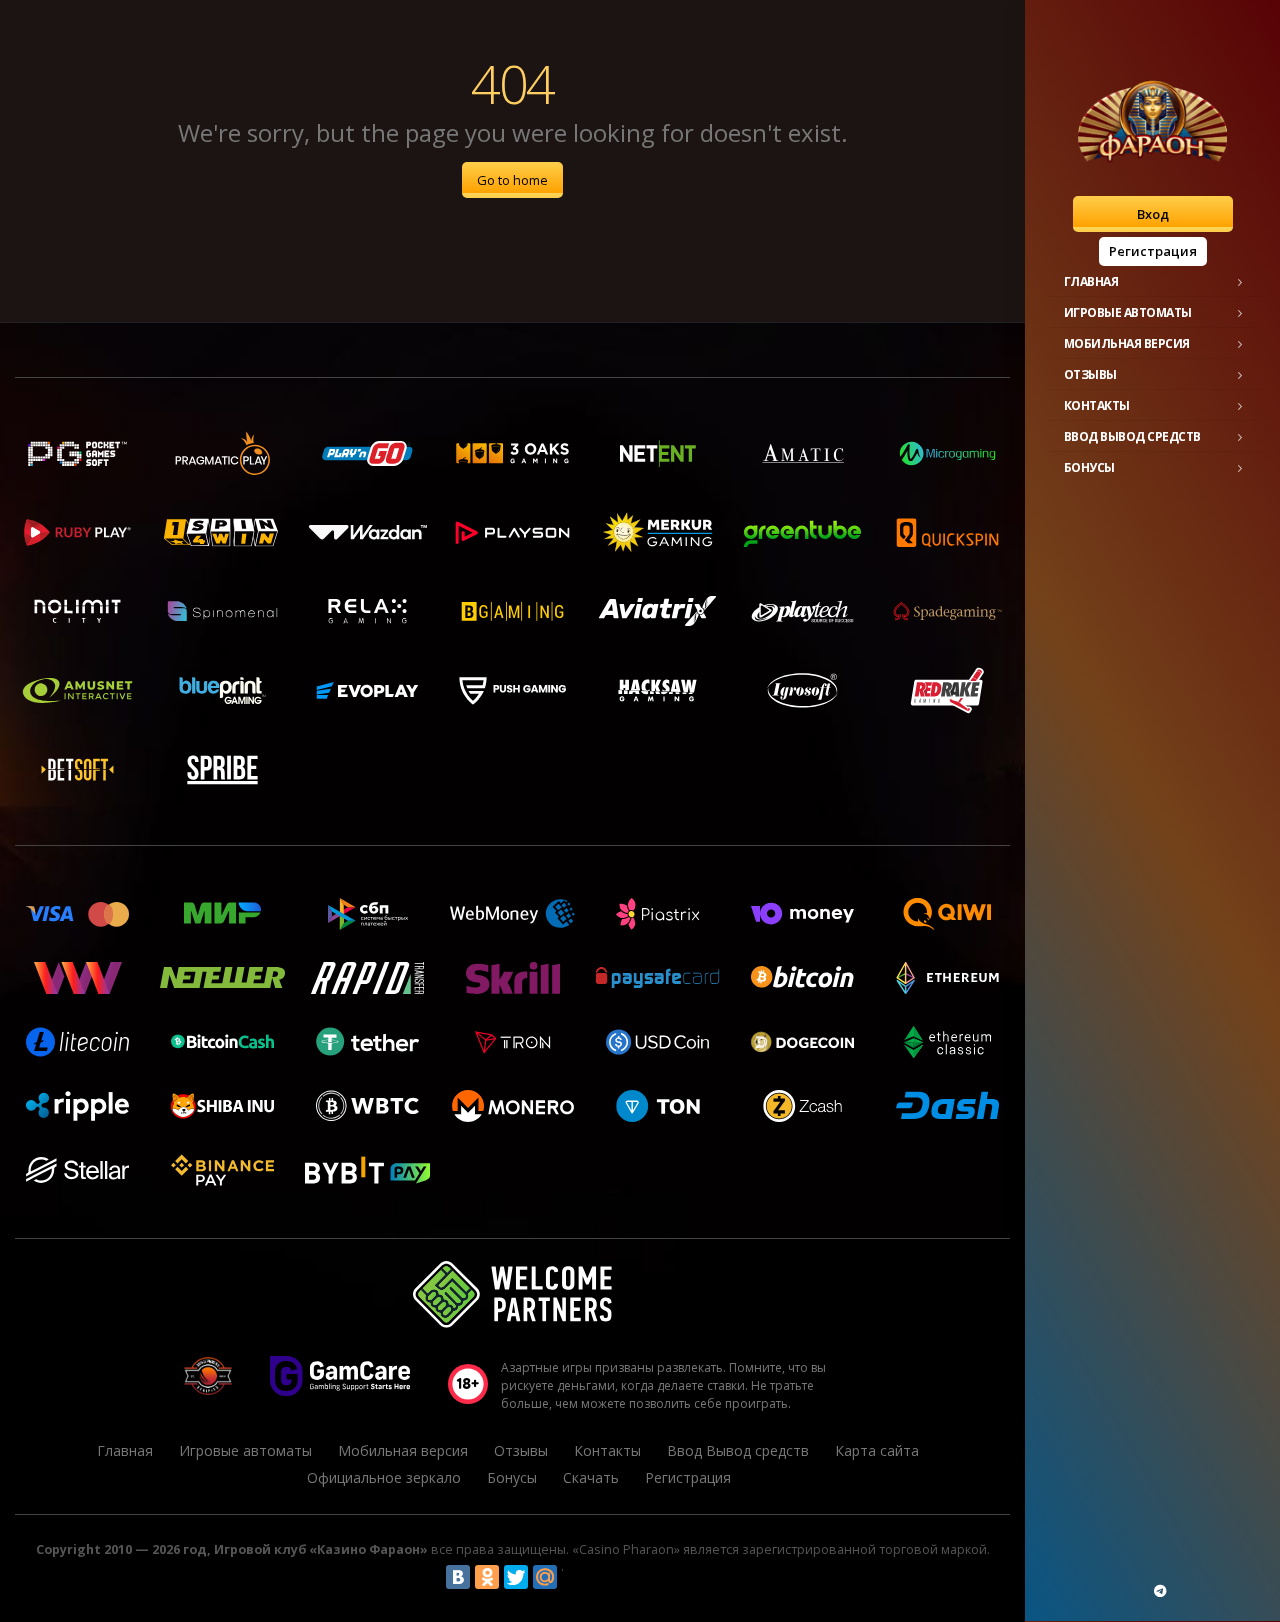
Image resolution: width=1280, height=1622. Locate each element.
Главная (1091, 281)
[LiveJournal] (574, 1577)
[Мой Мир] (545, 1577)
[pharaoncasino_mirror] (1160, 1591)
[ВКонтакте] (458, 1577)
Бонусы (1089, 467)
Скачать (591, 1477)
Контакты (1097, 405)
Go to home (512, 180)
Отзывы (1090, 374)
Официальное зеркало (384, 1477)
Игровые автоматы (1128, 312)
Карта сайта (877, 1450)
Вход (1153, 214)
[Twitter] (516, 1577)
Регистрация (1153, 251)
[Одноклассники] (487, 1577)
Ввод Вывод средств (1132, 436)
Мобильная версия (1127, 343)
